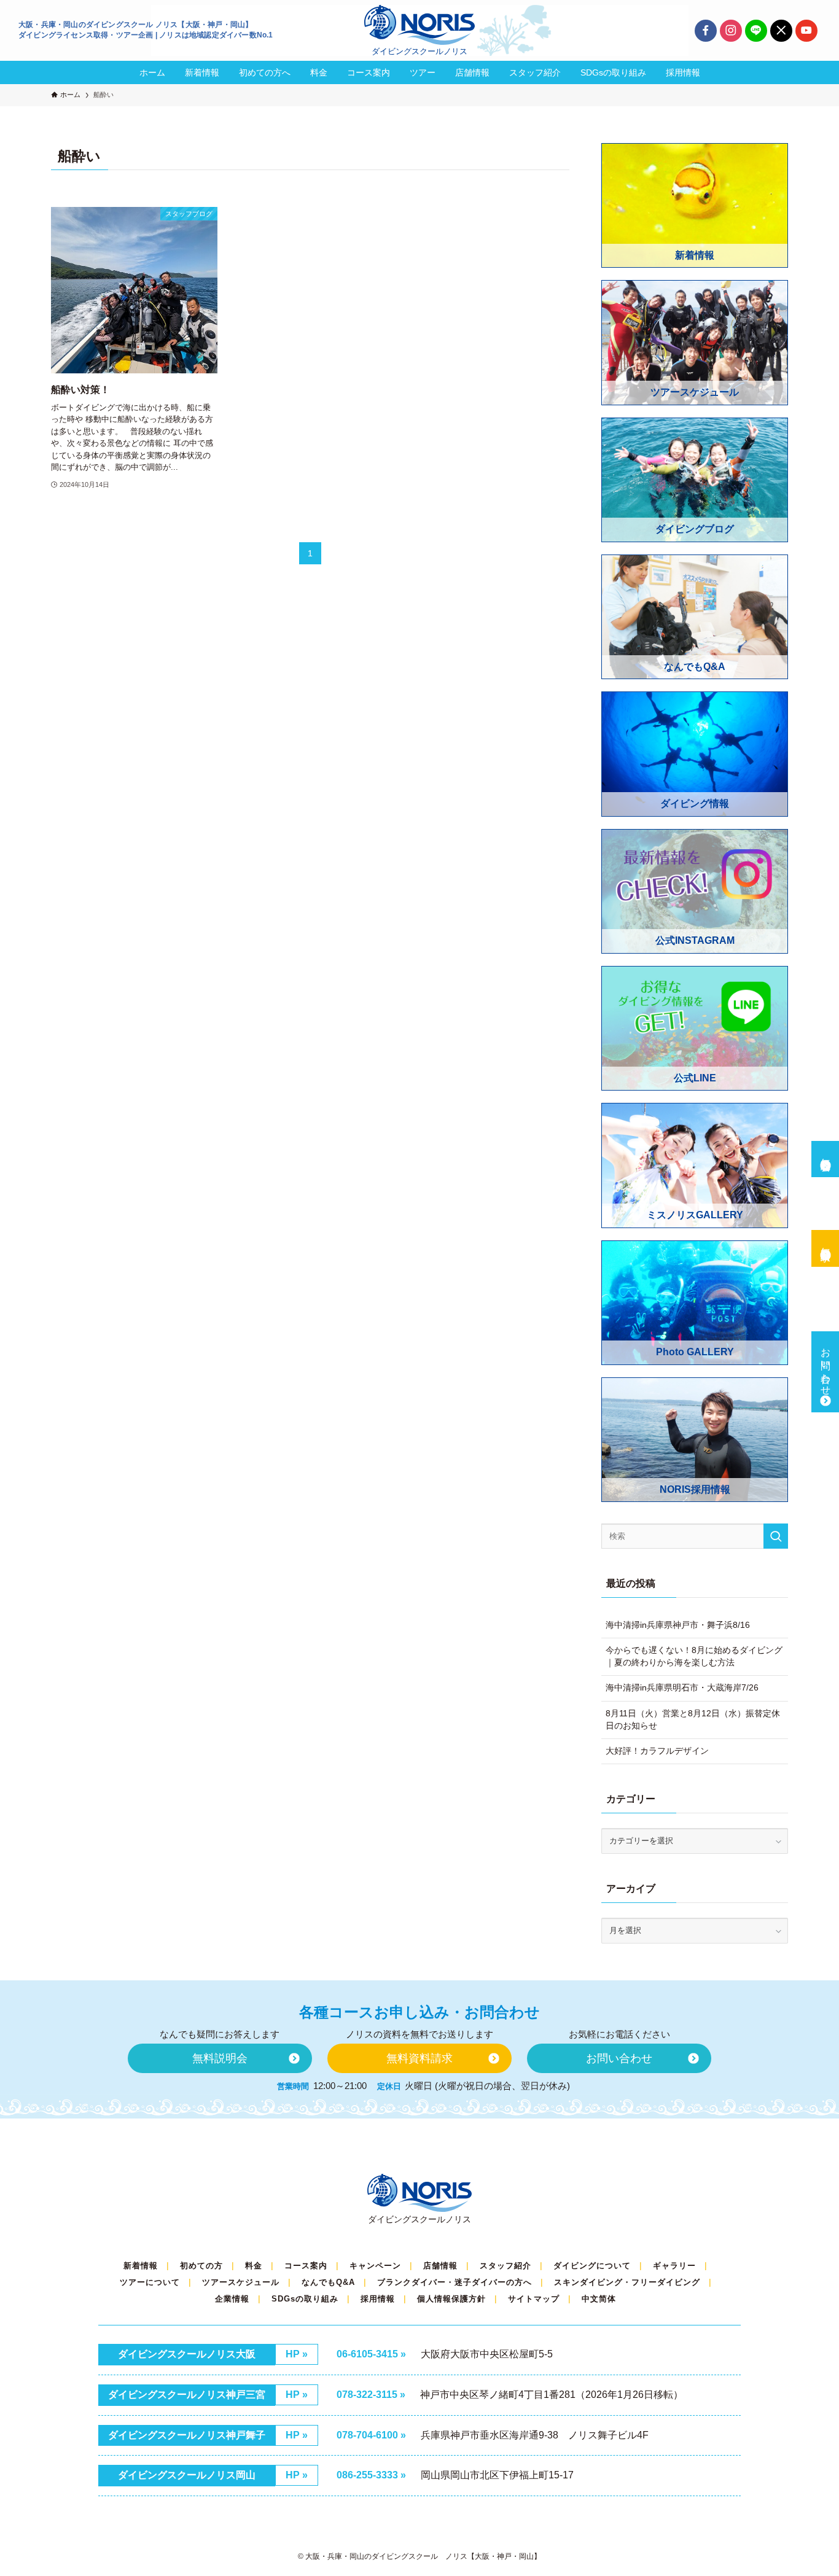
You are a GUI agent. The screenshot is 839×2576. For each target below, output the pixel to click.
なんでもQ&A (328, 2282)
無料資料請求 (826, 1243)
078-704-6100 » (371, 2435)
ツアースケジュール (241, 2282)
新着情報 (141, 2266)
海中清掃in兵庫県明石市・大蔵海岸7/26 (682, 1687)
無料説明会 (826, 1153)
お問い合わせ (826, 1366)
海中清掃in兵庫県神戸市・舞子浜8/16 (678, 1625)
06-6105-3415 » (371, 2354)
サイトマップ (534, 2299)
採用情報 (378, 2299)
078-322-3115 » (371, 2395)
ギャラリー (674, 2266)
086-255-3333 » (371, 2475)
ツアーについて (150, 2282)
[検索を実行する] (776, 1536)
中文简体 (599, 2299)
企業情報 (232, 2299)
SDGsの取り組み (305, 2299)
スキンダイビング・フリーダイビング (627, 2282)
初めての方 (201, 2266)
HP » (297, 2354)
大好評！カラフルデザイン (657, 1751)
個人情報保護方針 (451, 2299)
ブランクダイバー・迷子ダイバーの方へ (455, 2282)
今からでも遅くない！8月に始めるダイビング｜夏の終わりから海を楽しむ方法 (694, 1656)
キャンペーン (375, 2266)
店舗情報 (440, 2266)
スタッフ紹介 (505, 2266)
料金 (254, 2266)
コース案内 (306, 2266)
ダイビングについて (592, 2266)
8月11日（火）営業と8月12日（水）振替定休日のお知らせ (693, 1719)
